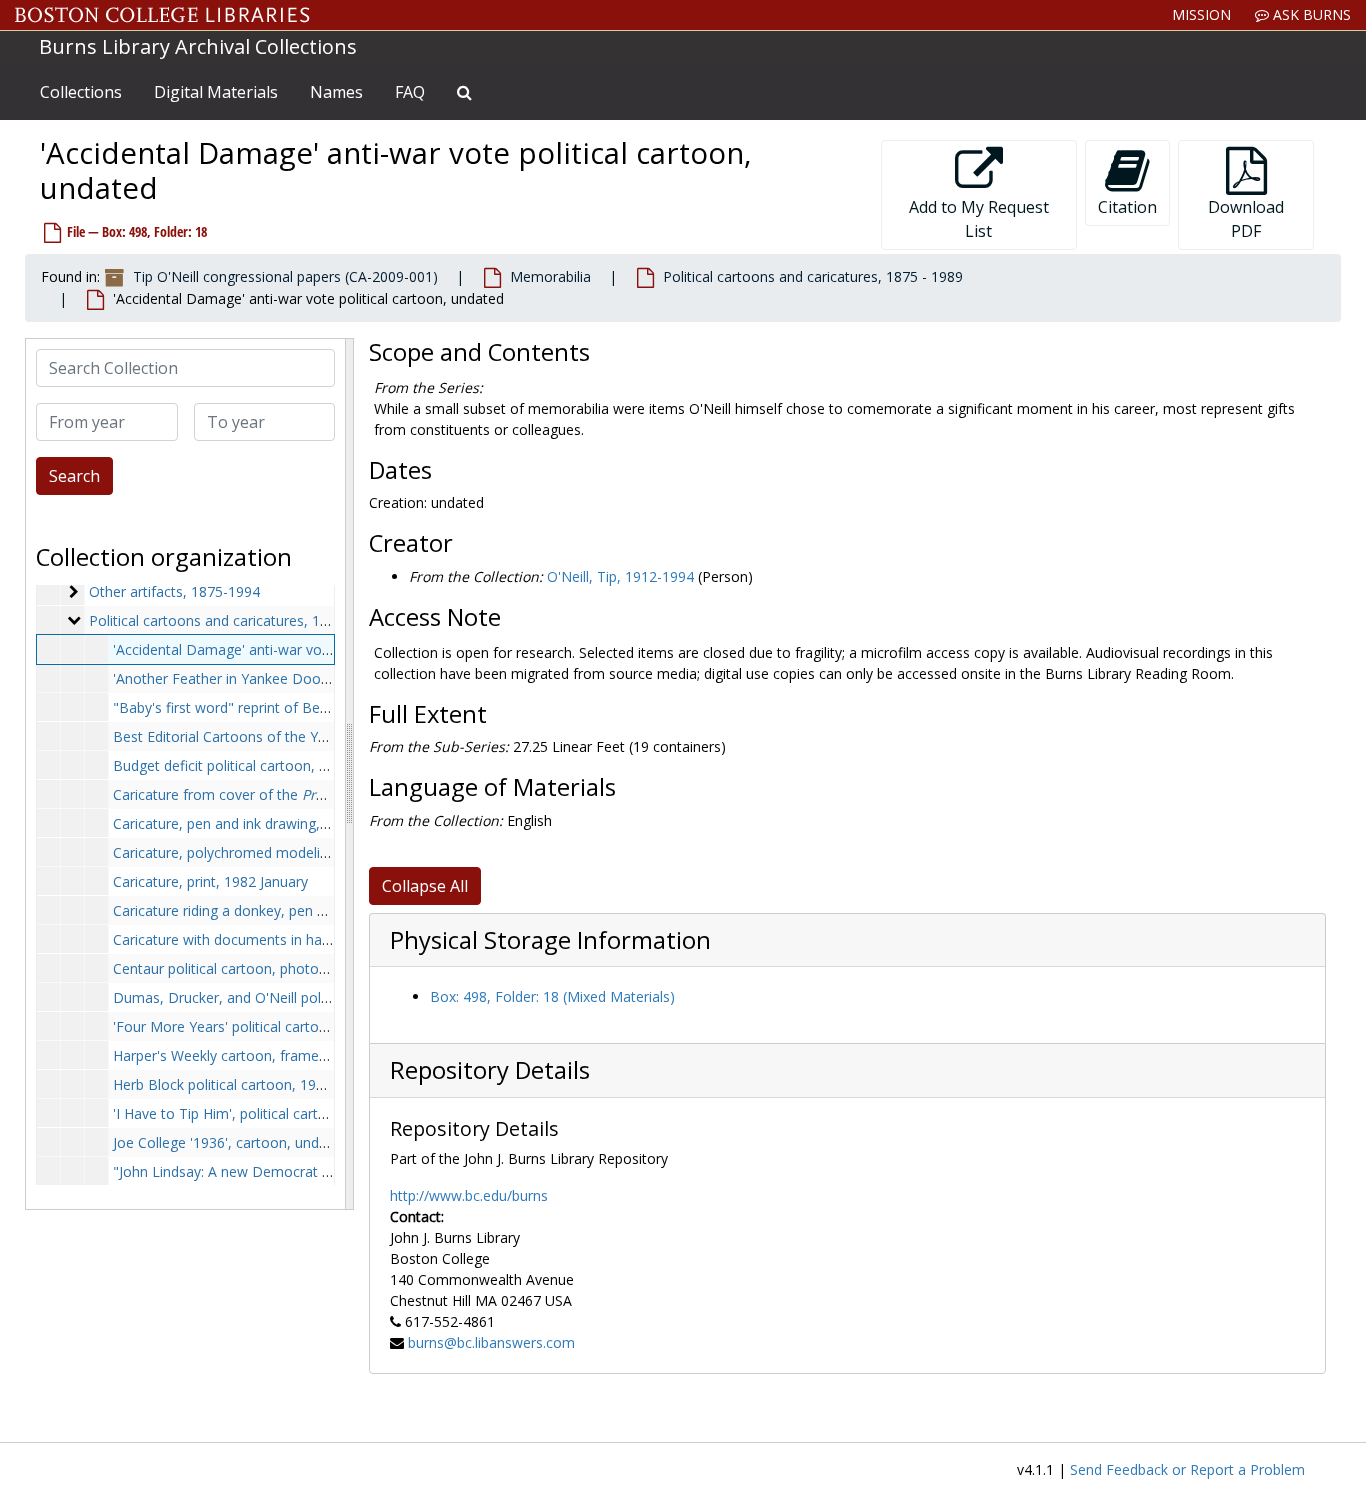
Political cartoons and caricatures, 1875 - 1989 (813, 276)
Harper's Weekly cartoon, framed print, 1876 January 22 (292, 1055)
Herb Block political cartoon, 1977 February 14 (263, 1084)
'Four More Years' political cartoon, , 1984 (314, 1026)
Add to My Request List (979, 219)
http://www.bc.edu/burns (469, 1195)
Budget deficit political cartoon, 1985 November (268, 765)
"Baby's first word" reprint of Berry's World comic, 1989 (292, 707)
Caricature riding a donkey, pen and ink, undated (268, 910)
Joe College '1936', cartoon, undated (230, 1142)
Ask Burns (1310, 14)
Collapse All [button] (425, 886)
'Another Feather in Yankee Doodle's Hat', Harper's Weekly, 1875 (322, 678)
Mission (1201, 14)
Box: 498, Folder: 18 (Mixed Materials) (552, 996)
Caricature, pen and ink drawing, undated (245, 823)
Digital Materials (216, 92)
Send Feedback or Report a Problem (1187, 1469)
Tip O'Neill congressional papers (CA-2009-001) (285, 276)
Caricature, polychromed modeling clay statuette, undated (301, 852)
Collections (81, 92)
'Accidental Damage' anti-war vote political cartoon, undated (308, 649)
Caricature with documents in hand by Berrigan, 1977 (284, 939)
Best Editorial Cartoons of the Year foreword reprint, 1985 (301, 736)
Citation (1127, 207)
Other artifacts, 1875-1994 (174, 591)
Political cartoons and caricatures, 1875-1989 (235, 620)
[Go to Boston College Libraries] (162, 15)
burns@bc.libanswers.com (491, 1342)
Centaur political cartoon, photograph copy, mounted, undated (316, 968)
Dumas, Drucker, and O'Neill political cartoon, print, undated (308, 997)
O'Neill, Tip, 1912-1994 (620, 576)
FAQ (410, 92)
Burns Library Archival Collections (198, 46)
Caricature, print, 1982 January (210, 881)
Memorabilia (550, 276)
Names (336, 92)
